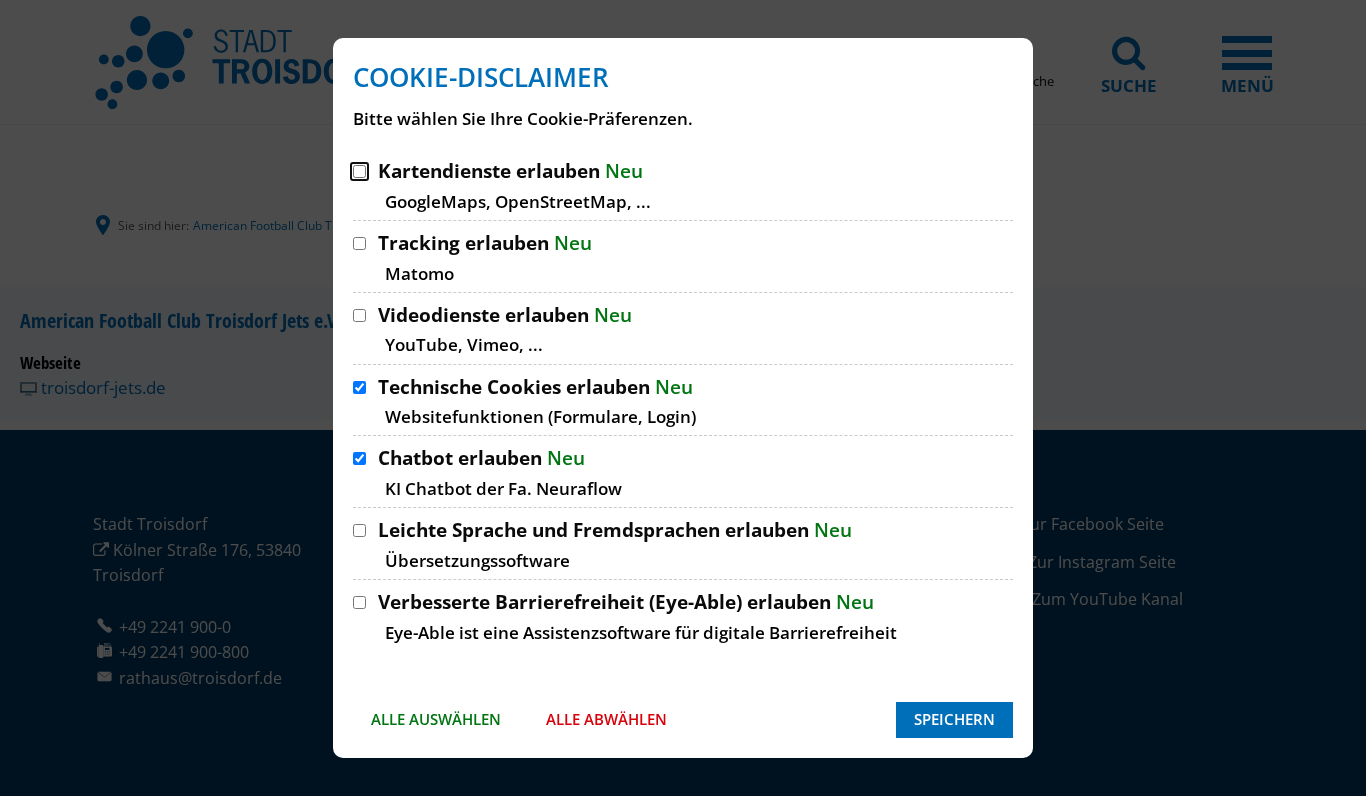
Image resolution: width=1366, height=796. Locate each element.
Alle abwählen (606, 719)
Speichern (954, 719)
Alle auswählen (436, 719)
